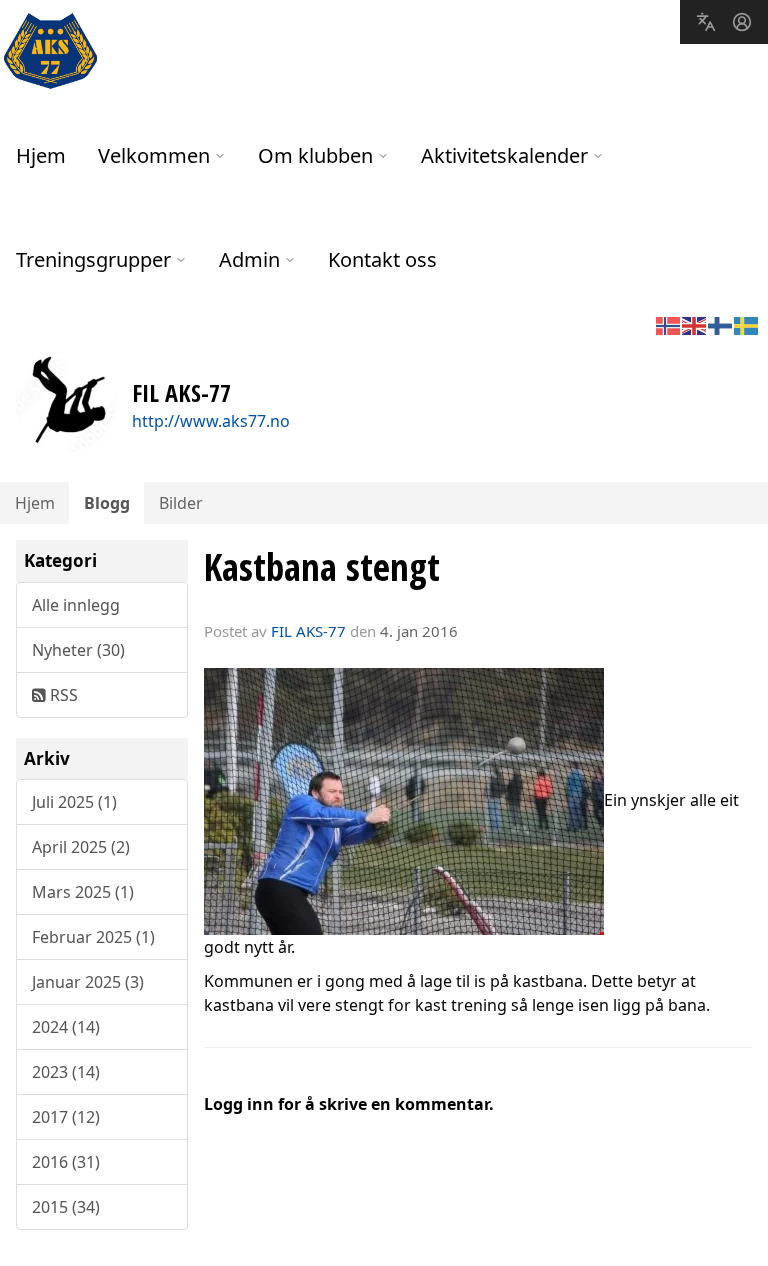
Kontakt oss (382, 259)
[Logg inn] (742, 22)
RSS (62, 695)
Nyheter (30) (78, 650)
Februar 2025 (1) (93, 937)
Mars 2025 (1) (83, 892)
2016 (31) (66, 1162)
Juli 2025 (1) (74, 802)
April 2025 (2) (81, 847)
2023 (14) (66, 1072)
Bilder (181, 503)
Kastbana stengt (322, 567)
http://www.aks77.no (211, 421)
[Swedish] (747, 324)
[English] (695, 324)
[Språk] (706, 22)
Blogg (107, 503)
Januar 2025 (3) (88, 982)
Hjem (41, 155)
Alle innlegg (76, 605)
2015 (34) (66, 1207)
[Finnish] (721, 324)
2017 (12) (66, 1117)
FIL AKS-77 (308, 631)
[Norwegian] (669, 324)
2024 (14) (66, 1027)
